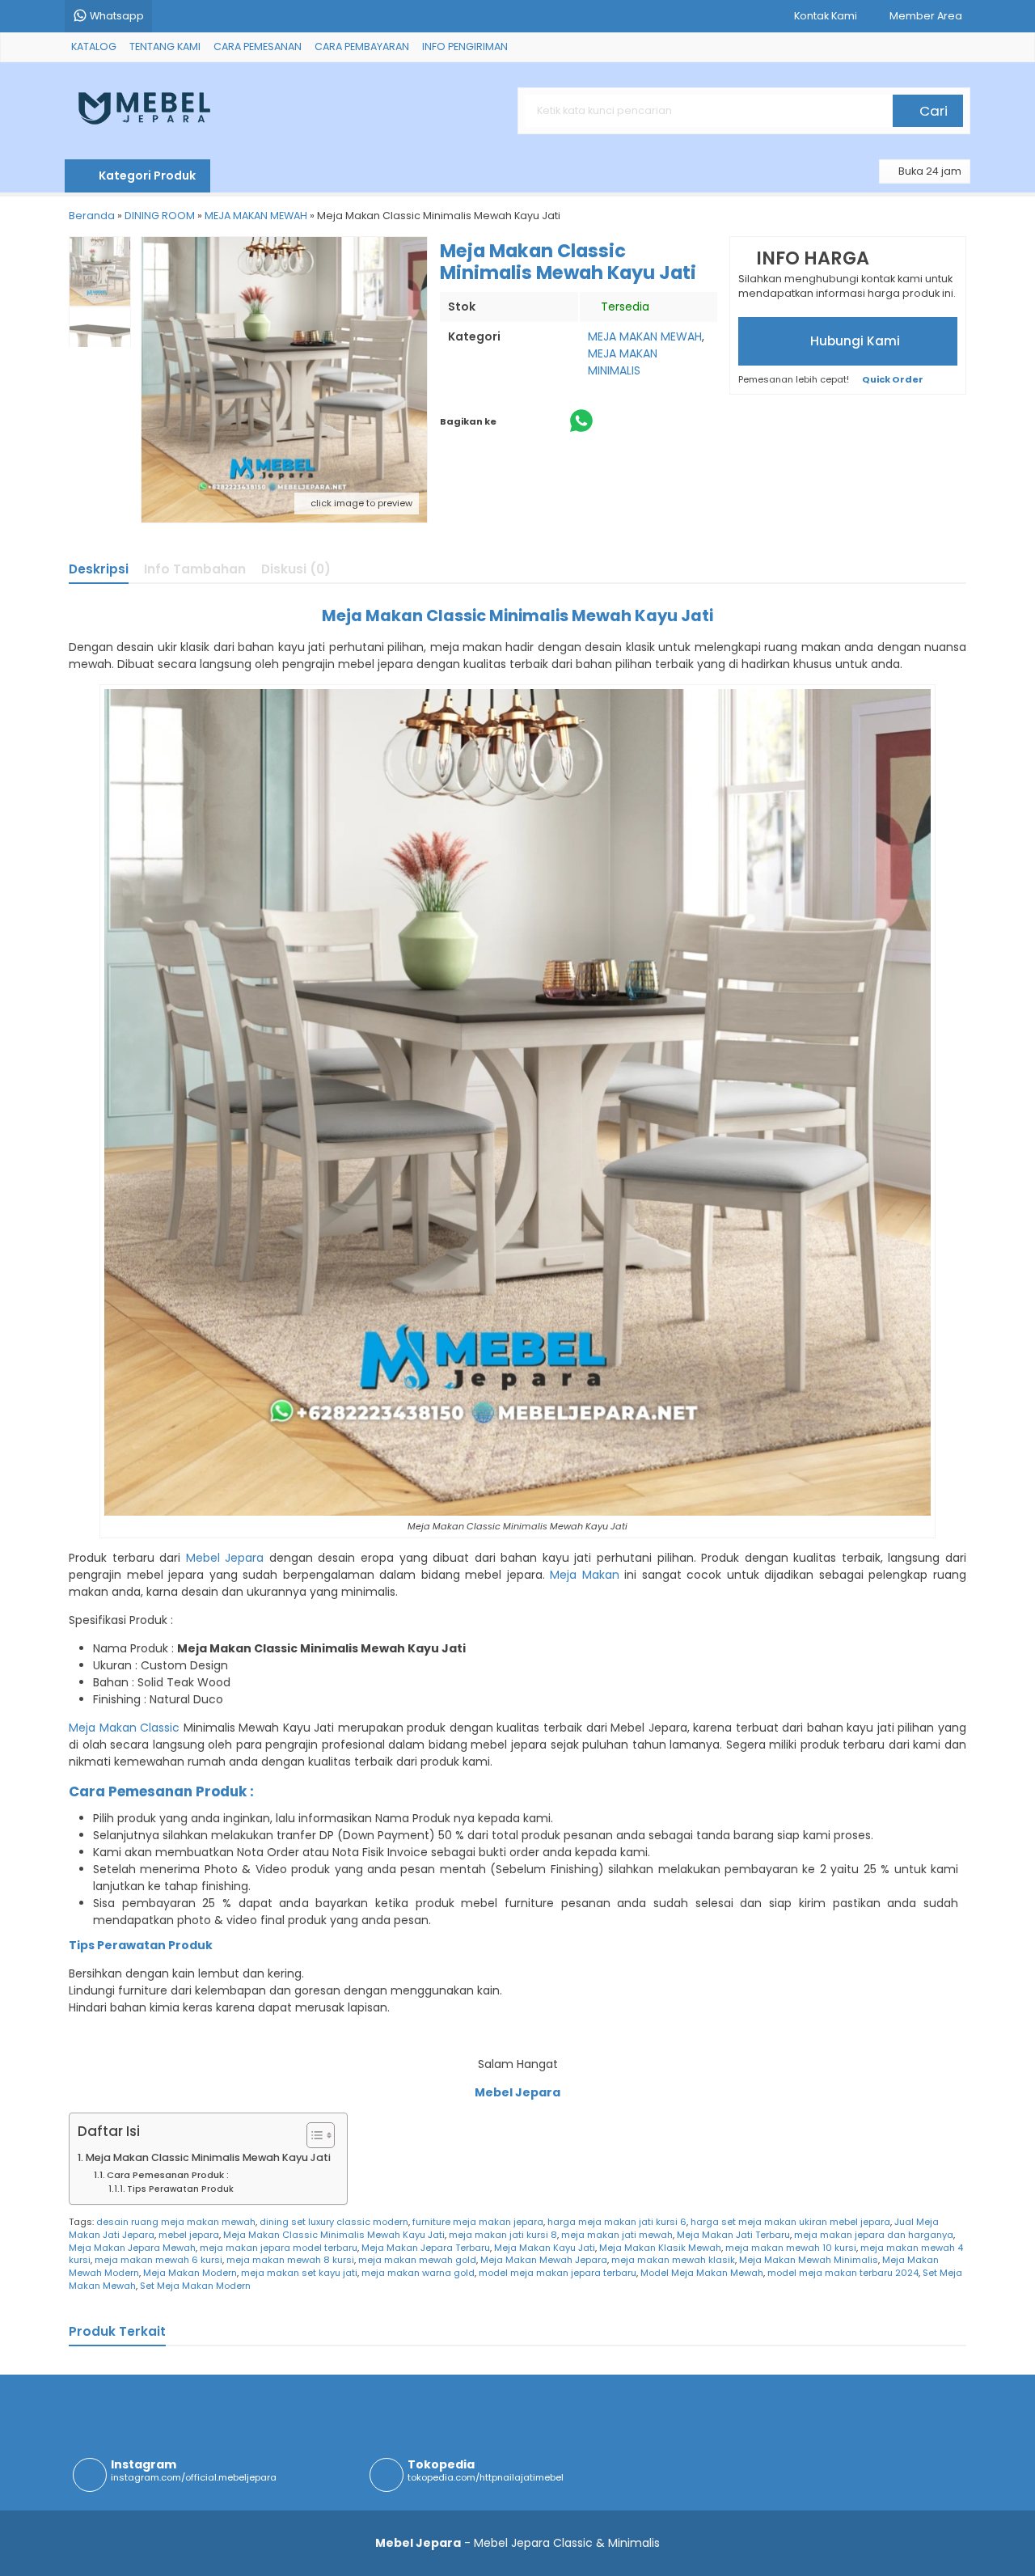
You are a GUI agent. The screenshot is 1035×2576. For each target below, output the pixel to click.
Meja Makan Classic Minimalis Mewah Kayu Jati (208, 2157)
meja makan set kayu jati (299, 2273)
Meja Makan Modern (190, 2273)
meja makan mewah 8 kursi (290, 2260)
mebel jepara (189, 2235)
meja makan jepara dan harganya (874, 2235)
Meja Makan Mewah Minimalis (809, 2260)
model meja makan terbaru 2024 (843, 2273)
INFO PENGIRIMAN (465, 47)
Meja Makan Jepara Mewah (132, 2248)
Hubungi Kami (853, 341)
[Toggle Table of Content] (313, 2135)
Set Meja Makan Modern (195, 2286)
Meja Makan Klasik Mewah (660, 2248)
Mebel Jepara (225, 1558)
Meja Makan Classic (124, 1728)
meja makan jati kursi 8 (503, 2235)
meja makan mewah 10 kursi (791, 2248)
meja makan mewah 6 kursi (158, 2260)
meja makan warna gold (418, 2273)
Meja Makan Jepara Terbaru (426, 2248)
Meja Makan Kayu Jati (545, 2248)
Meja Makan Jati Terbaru (733, 2235)
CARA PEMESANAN (258, 47)
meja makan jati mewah (617, 2235)
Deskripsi (99, 569)
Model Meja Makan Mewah (702, 2273)
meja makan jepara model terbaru (279, 2248)
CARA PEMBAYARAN (362, 47)
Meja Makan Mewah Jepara (544, 2260)
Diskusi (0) (296, 569)
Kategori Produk (146, 176)
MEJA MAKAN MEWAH (645, 336)
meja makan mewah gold (417, 2260)
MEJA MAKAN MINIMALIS (623, 362)
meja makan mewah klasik (673, 2260)
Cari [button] (932, 111)
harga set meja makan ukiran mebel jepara (790, 2222)
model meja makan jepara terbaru (558, 2273)
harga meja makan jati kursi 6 (617, 2222)
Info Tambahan (195, 569)
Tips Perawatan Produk (180, 2189)
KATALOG (94, 47)
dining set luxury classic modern (334, 2222)
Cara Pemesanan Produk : (168, 2175)
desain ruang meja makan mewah (176, 2222)
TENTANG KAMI (165, 47)
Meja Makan (585, 1575)
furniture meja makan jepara (478, 2222)
